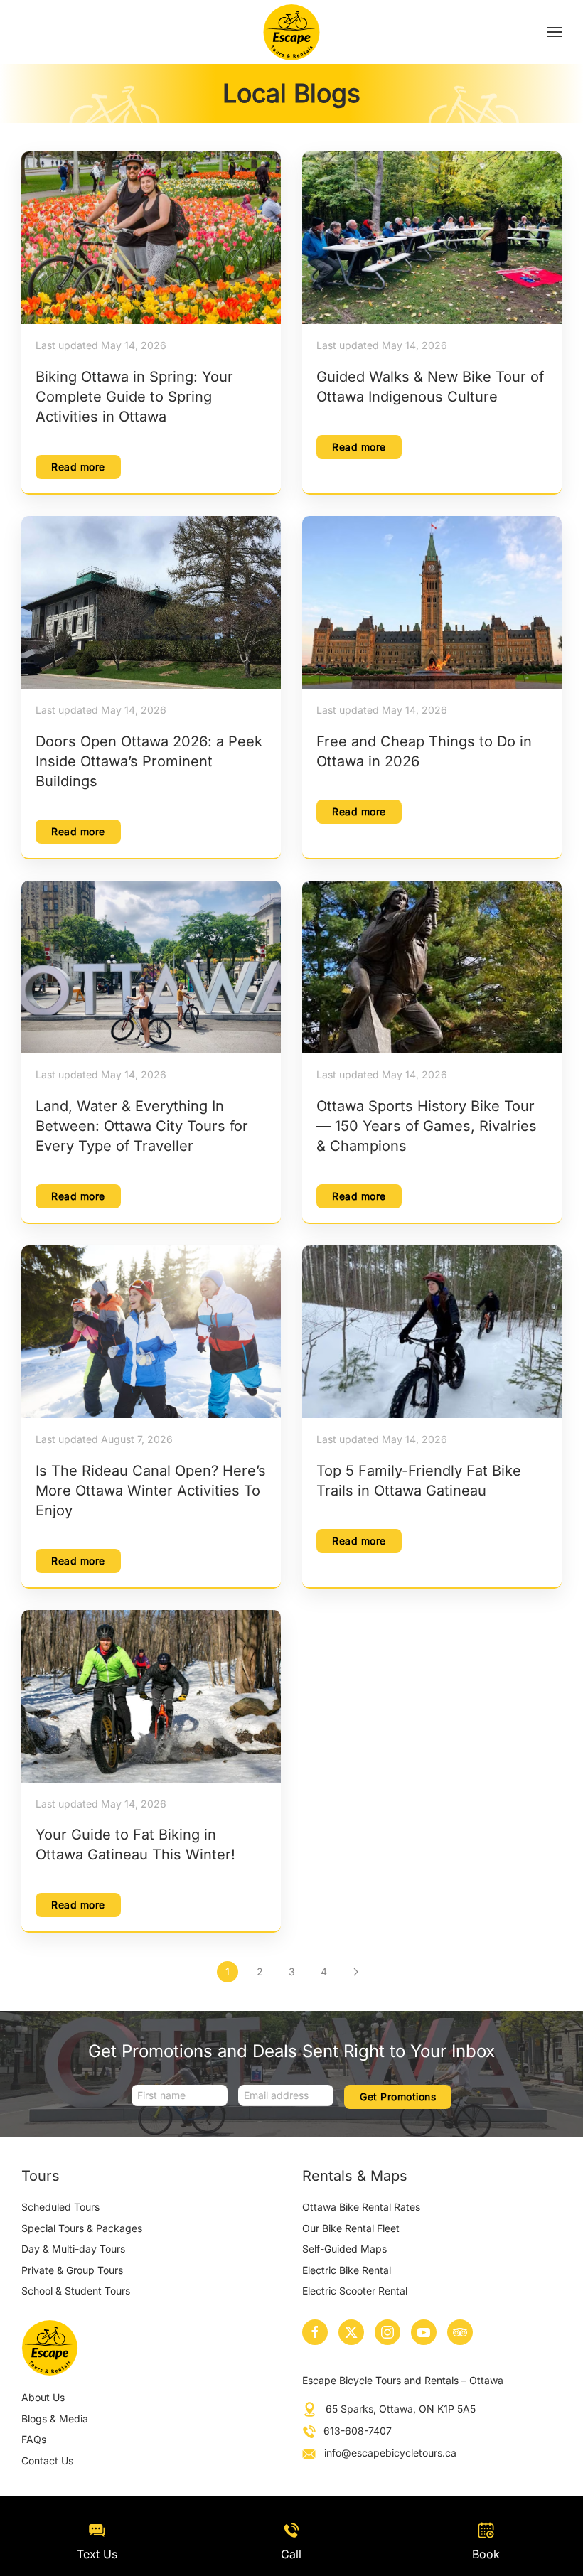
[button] (555, 32)
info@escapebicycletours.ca (390, 2453)
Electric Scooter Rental (355, 2291)
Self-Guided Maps (344, 2249)
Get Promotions (398, 2097)
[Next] (355, 1972)
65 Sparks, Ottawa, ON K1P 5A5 (401, 2409)
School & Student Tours (76, 2291)
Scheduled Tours (60, 2207)
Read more (78, 467)
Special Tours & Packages (82, 2228)
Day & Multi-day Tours (73, 2249)
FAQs (34, 2439)
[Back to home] (292, 32)
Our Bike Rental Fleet (351, 2228)
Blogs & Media (55, 2419)
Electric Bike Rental (347, 2270)
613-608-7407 (358, 2431)
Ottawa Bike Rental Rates (361, 2207)
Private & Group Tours (72, 2270)
